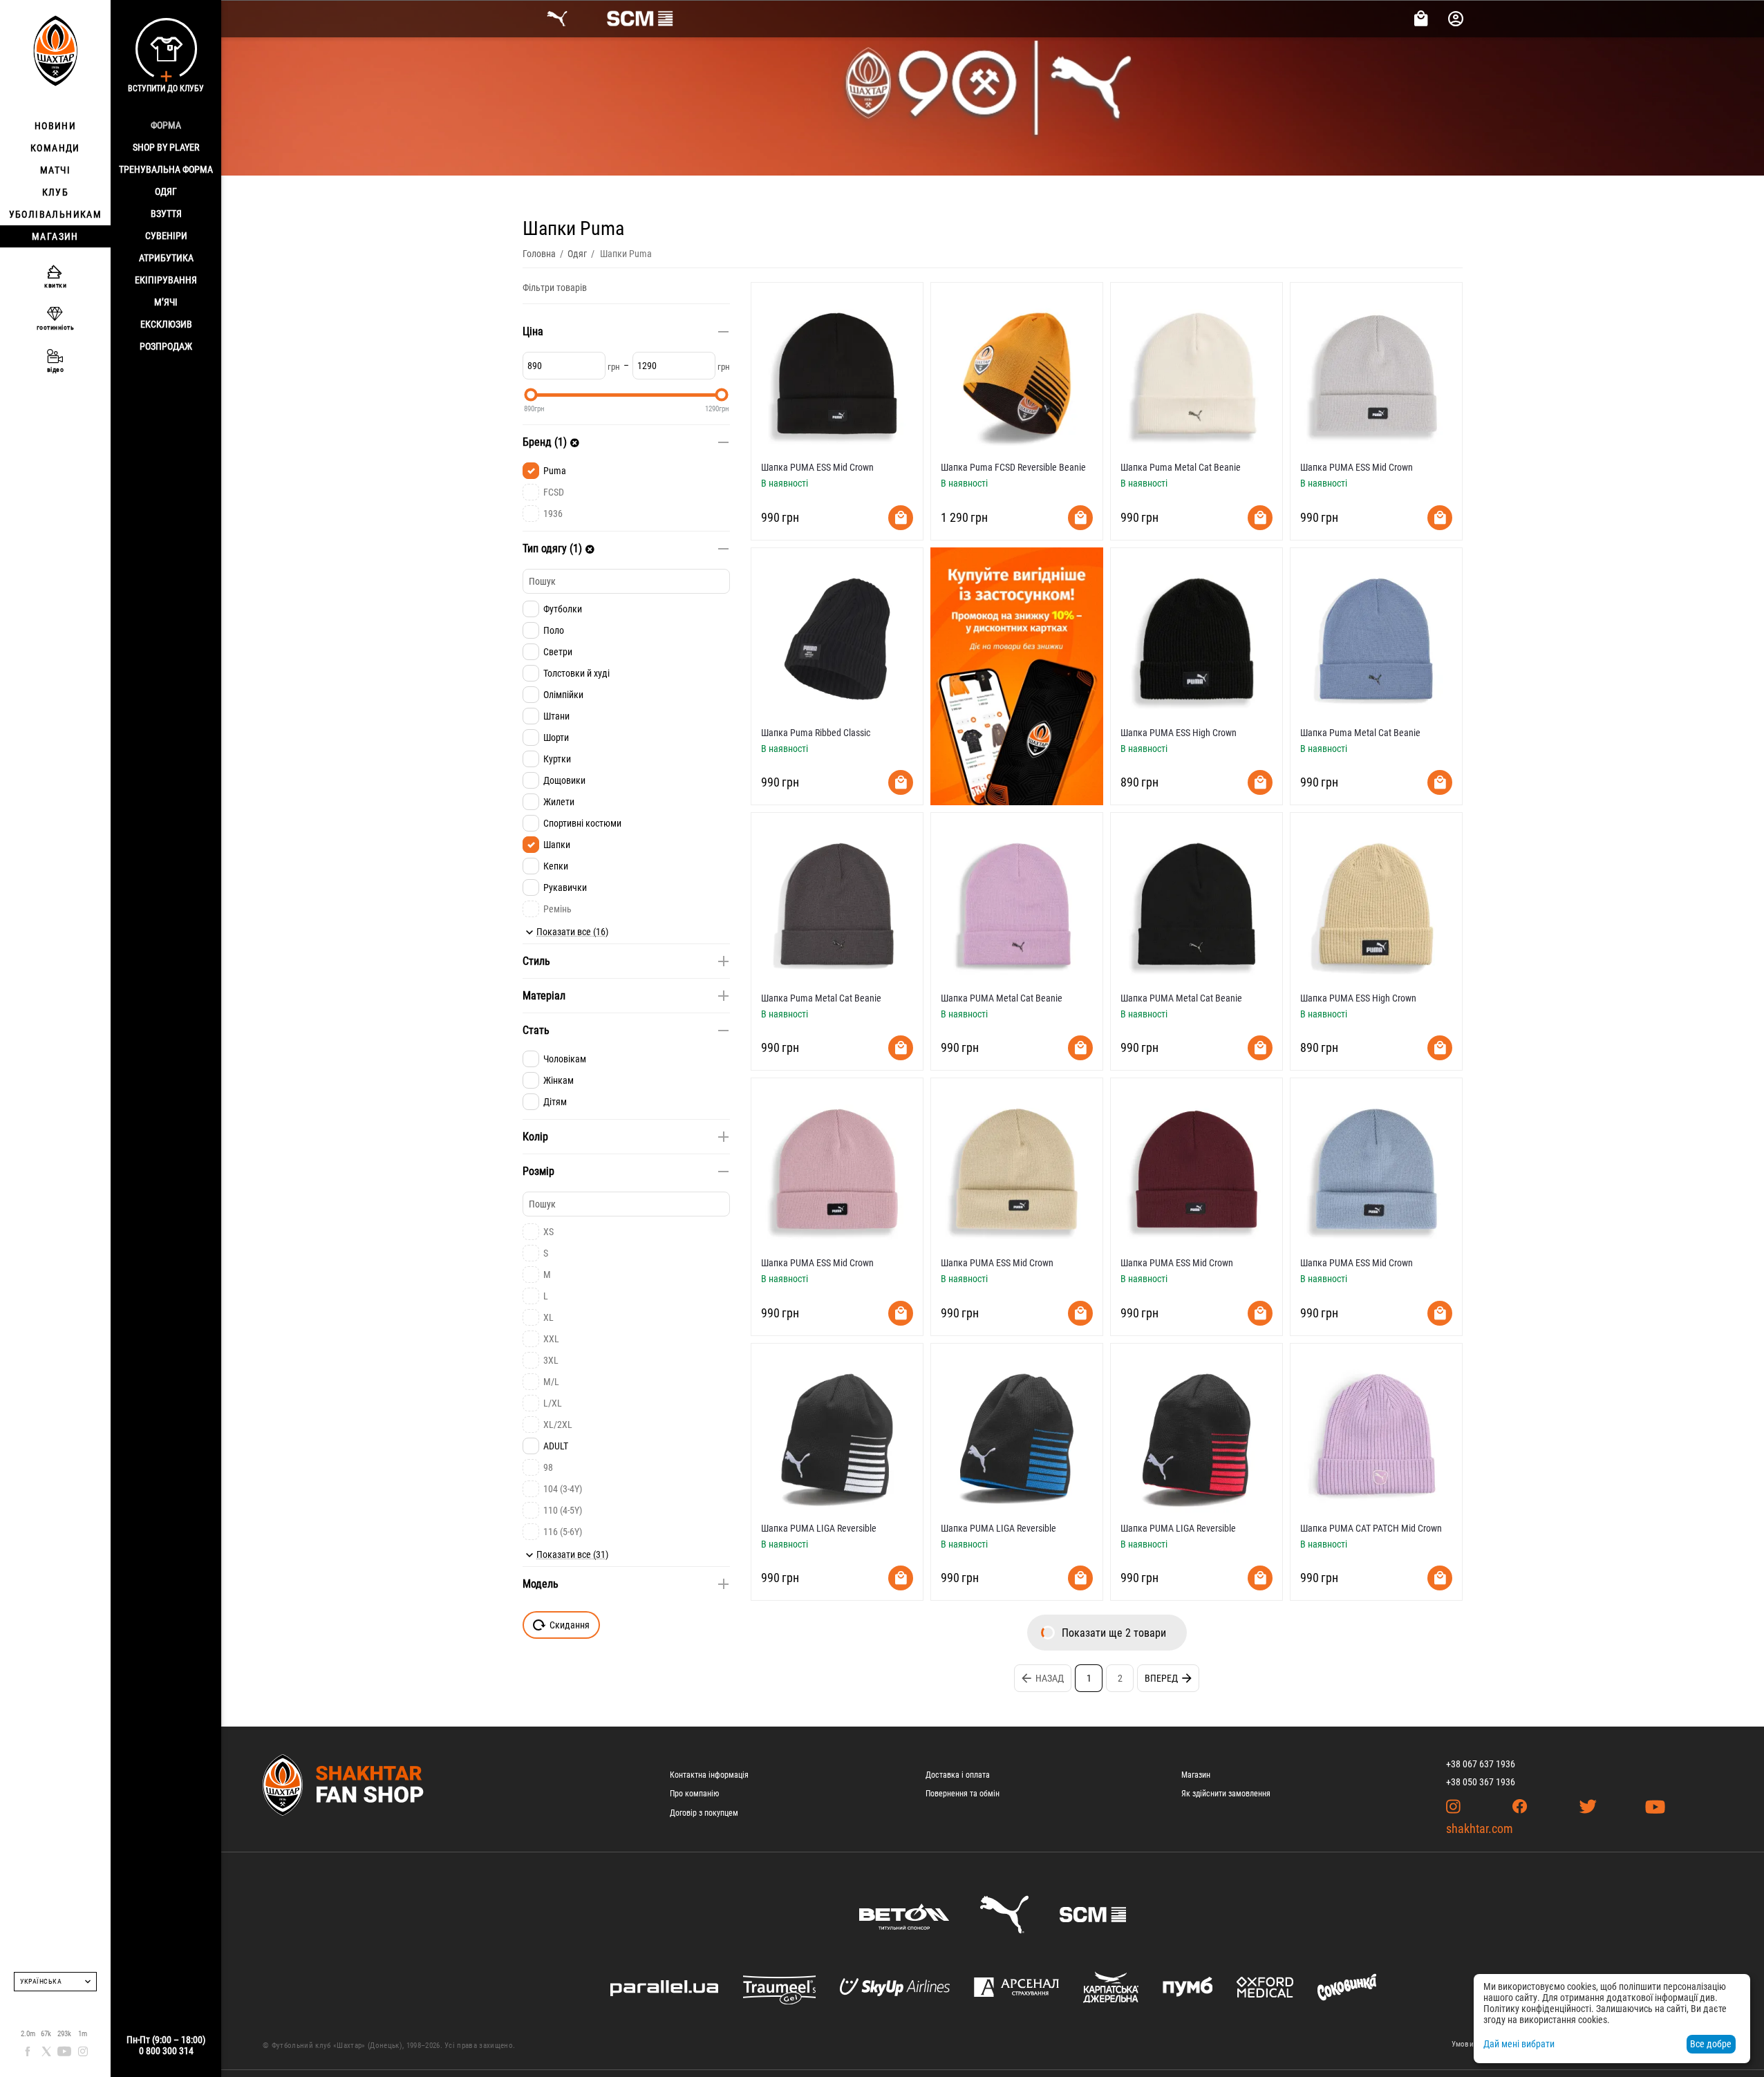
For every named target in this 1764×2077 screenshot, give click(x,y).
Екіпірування (166, 280)
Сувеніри (166, 236)
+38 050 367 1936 (1481, 1782)
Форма (166, 125)
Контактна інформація (709, 1775)
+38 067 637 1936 (1481, 1764)
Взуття (166, 214)
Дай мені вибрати (1519, 2044)
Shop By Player (166, 147)
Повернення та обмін (963, 1794)
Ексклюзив (166, 324)
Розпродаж (166, 346)
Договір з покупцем (704, 1813)
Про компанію (694, 1794)
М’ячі (166, 302)
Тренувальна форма (166, 169)
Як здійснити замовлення (1226, 1794)
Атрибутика (166, 258)
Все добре (1711, 2044)
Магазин (1196, 1775)
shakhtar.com (1480, 1829)
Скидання (570, 1625)
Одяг (166, 191)
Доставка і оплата (958, 1775)
